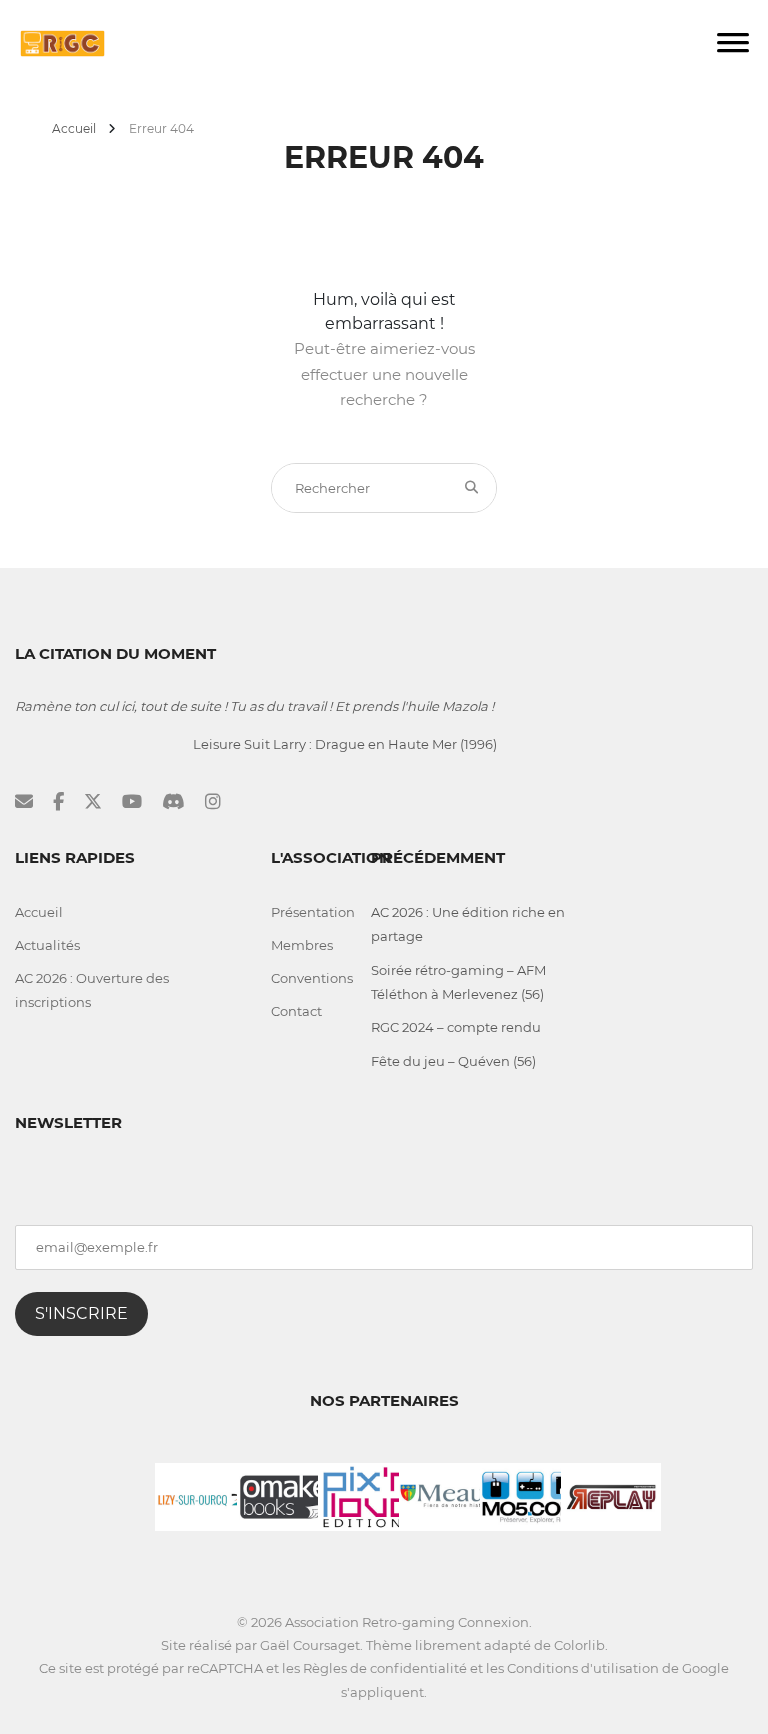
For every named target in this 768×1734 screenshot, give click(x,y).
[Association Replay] (611, 1495)
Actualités (47, 945)
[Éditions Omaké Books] (287, 1495)
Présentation (313, 912)
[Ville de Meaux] (449, 1495)
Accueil (74, 128)
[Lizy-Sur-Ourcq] (205, 1495)
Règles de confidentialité (385, 1668)
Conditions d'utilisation (583, 1668)
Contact (296, 1011)
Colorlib (579, 1645)
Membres (302, 945)
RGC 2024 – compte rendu (456, 1027)
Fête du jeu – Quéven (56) (453, 1061)
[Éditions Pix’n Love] (368, 1495)
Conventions (312, 978)
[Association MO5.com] (530, 1495)
